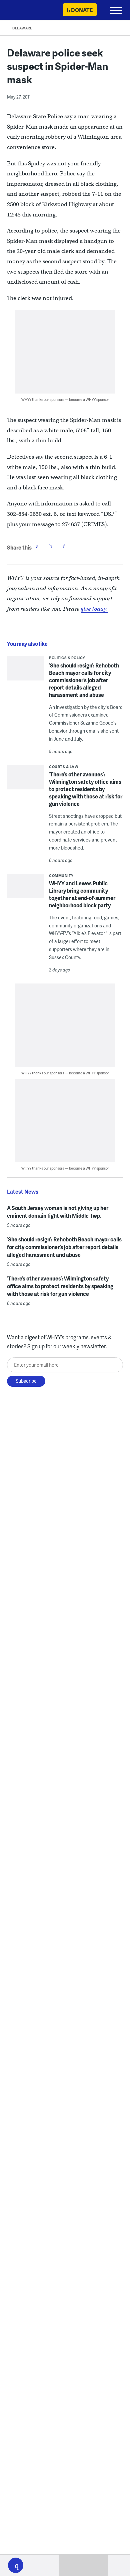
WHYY (25, 11)
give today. (94, 609)
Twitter (51, 546)
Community (61, 875)
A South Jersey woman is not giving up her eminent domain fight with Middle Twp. (58, 1212)
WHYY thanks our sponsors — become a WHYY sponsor (65, 399)
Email (64, 546)
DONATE (82, 10)
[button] (16, 2565)
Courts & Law (64, 767)
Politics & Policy (67, 658)
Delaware (22, 28)
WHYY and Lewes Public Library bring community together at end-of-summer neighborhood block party (82, 894)
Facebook (37, 546)
